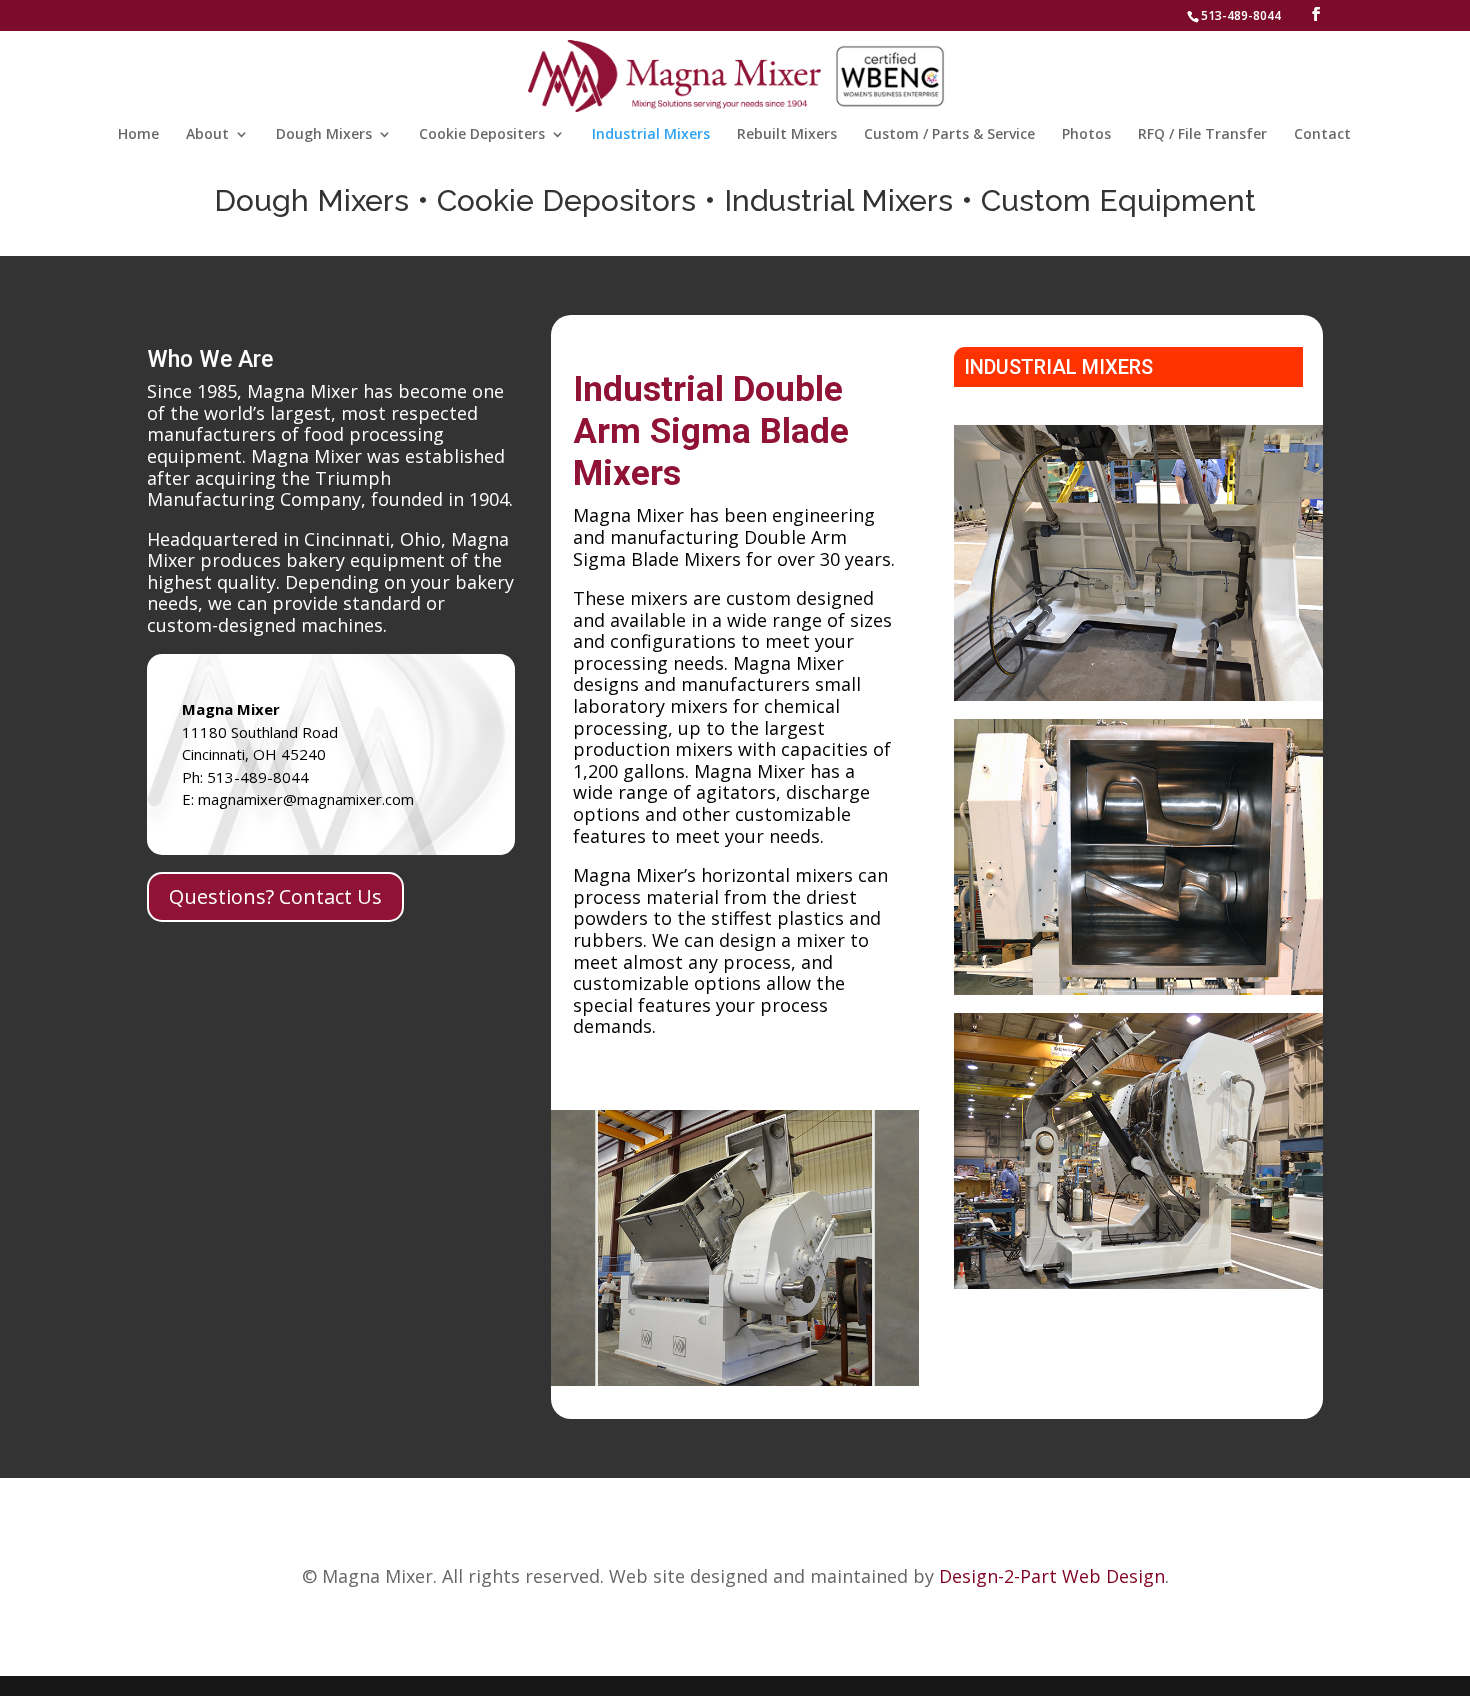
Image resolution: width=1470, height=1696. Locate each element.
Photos (1086, 135)
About (207, 135)
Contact (1322, 135)
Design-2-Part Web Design (1052, 1576)
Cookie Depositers (482, 135)
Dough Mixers (324, 135)
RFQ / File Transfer (1202, 135)
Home (138, 135)
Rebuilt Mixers (787, 135)
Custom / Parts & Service (949, 135)
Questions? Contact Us (275, 896)
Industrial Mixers (651, 135)
